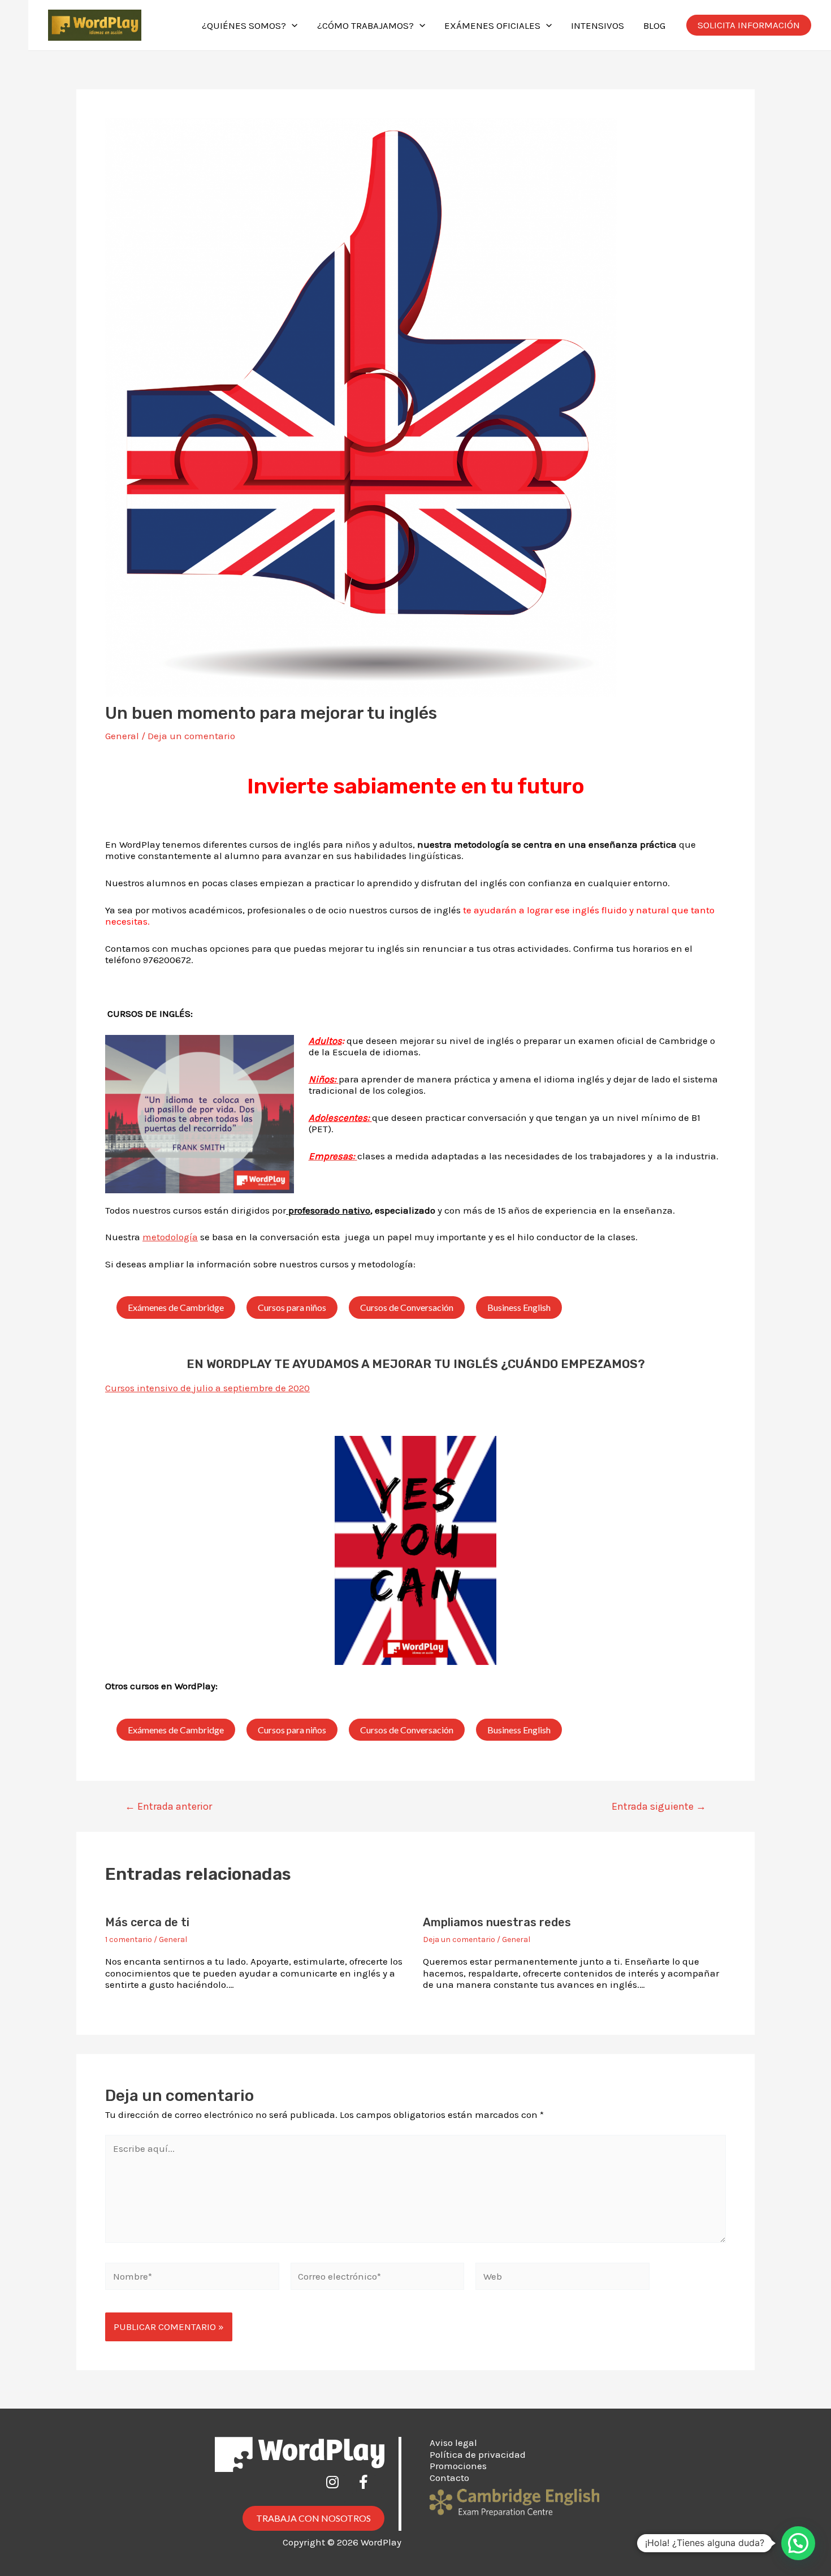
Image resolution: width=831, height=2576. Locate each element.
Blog (654, 25)
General (122, 736)
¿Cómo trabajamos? (365, 25)
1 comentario (129, 1939)
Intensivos (598, 25)
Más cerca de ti (147, 1922)
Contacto (449, 2478)
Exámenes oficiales (492, 25)
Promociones (458, 2466)
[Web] (562, 2278)
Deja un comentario (191, 736)
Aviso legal (453, 2443)
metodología (170, 1237)
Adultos (325, 1041)
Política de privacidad (478, 2454)
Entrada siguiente (659, 1806)
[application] (292, 25)
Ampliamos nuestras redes (497, 1922)
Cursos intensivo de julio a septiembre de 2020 (207, 1388)
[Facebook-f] (370, 2489)
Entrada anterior (168, 1806)
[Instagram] (339, 2489)
